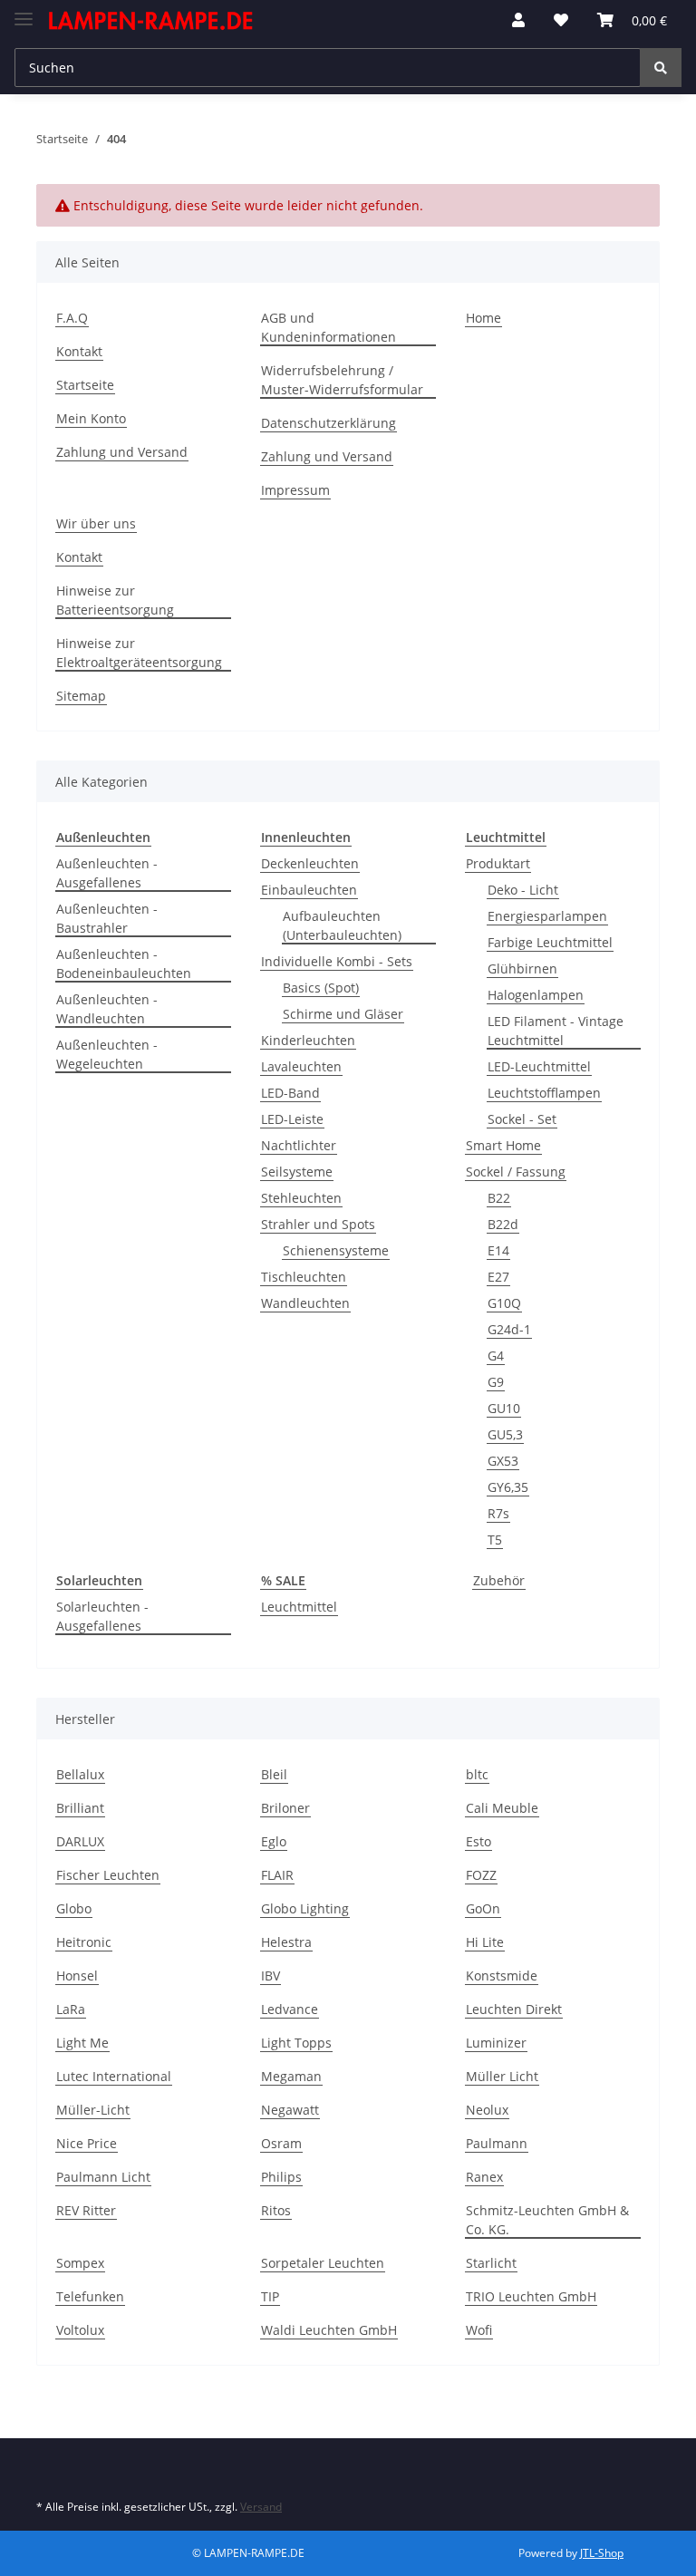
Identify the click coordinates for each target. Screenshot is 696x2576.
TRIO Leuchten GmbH (531, 2296)
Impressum (295, 490)
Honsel (77, 1976)
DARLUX (80, 1841)
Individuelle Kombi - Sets (337, 961)
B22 (499, 1198)
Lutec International (114, 2076)
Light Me (82, 2043)
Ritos (276, 2210)
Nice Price (87, 2143)
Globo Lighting (305, 1908)
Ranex (484, 2177)
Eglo (274, 1841)
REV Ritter (86, 2210)
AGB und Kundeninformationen (329, 327)
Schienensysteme (336, 1250)
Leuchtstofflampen (544, 1093)
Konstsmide (502, 1976)
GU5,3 (505, 1434)
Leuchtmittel (299, 1607)
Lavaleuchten (301, 1066)
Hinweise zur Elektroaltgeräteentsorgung (139, 653)
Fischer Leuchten (108, 1875)
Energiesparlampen (547, 916)
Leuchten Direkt (514, 2009)
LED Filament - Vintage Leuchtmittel (556, 1031)
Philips (281, 2177)
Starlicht (491, 2263)
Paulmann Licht (103, 2177)
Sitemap (81, 696)
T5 (495, 1540)
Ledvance (290, 2009)
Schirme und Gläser (343, 1014)
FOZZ (481, 1875)
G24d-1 (509, 1329)
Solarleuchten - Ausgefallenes (102, 1616)
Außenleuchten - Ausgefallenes (107, 873)
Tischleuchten (304, 1277)
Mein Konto (91, 418)
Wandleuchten (305, 1303)
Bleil (274, 1774)
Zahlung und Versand (122, 452)
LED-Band (290, 1093)
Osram (281, 2143)
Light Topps (296, 2043)
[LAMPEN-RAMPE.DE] (151, 20)
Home (483, 318)
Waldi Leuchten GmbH (329, 2330)
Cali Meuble (502, 1808)
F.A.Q (72, 318)
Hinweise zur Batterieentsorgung (115, 600)
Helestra (286, 1942)
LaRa (71, 2009)
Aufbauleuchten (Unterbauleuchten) (342, 925)
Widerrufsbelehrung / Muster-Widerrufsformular (342, 380)
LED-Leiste (292, 1119)
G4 (496, 1356)
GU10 (504, 1408)
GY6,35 (508, 1487)
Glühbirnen (522, 968)
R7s (498, 1513)
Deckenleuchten (310, 863)
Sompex (80, 2263)
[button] (518, 20)
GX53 (503, 1461)
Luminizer (496, 2043)
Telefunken (90, 2296)
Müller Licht (502, 2076)
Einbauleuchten (309, 890)
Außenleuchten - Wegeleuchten (107, 1054)
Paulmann (497, 2143)
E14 (498, 1250)
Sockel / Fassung (516, 1172)
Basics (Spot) (321, 988)
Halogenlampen (536, 995)
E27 (498, 1277)
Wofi (479, 2330)
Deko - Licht (523, 890)
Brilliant (80, 1808)
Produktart (498, 863)
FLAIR (277, 1875)
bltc (477, 1774)
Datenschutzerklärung (329, 423)
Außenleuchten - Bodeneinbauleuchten (124, 964)
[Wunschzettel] (561, 20)
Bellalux (80, 1774)
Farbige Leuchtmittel (550, 942)
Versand (261, 2507)
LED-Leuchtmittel (539, 1066)
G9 (496, 1382)
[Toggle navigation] (24, 11)
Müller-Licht (93, 2110)
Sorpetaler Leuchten (323, 2263)
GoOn (483, 1908)
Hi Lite (485, 1942)
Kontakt (79, 351)
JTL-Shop (602, 2553)
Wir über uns (96, 523)
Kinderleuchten (308, 1040)
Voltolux (80, 2330)
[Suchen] (661, 68)
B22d (503, 1224)
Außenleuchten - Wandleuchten (107, 1009)
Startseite (85, 385)
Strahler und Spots (318, 1224)
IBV (271, 1976)
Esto (478, 1841)
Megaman (291, 2076)
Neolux (487, 2110)
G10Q (504, 1303)
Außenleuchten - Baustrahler (107, 918)
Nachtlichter (299, 1145)
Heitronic (84, 1942)
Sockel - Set (522, 1119)
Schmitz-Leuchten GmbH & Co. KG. (547, 2220)
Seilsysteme (297, 1172)
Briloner (285, 1808)
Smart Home (503, 1145)
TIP (270, 2296)
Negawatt (290, 2110)
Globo (74, 1908)
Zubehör (499, 1580)
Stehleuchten (301, 1198)
